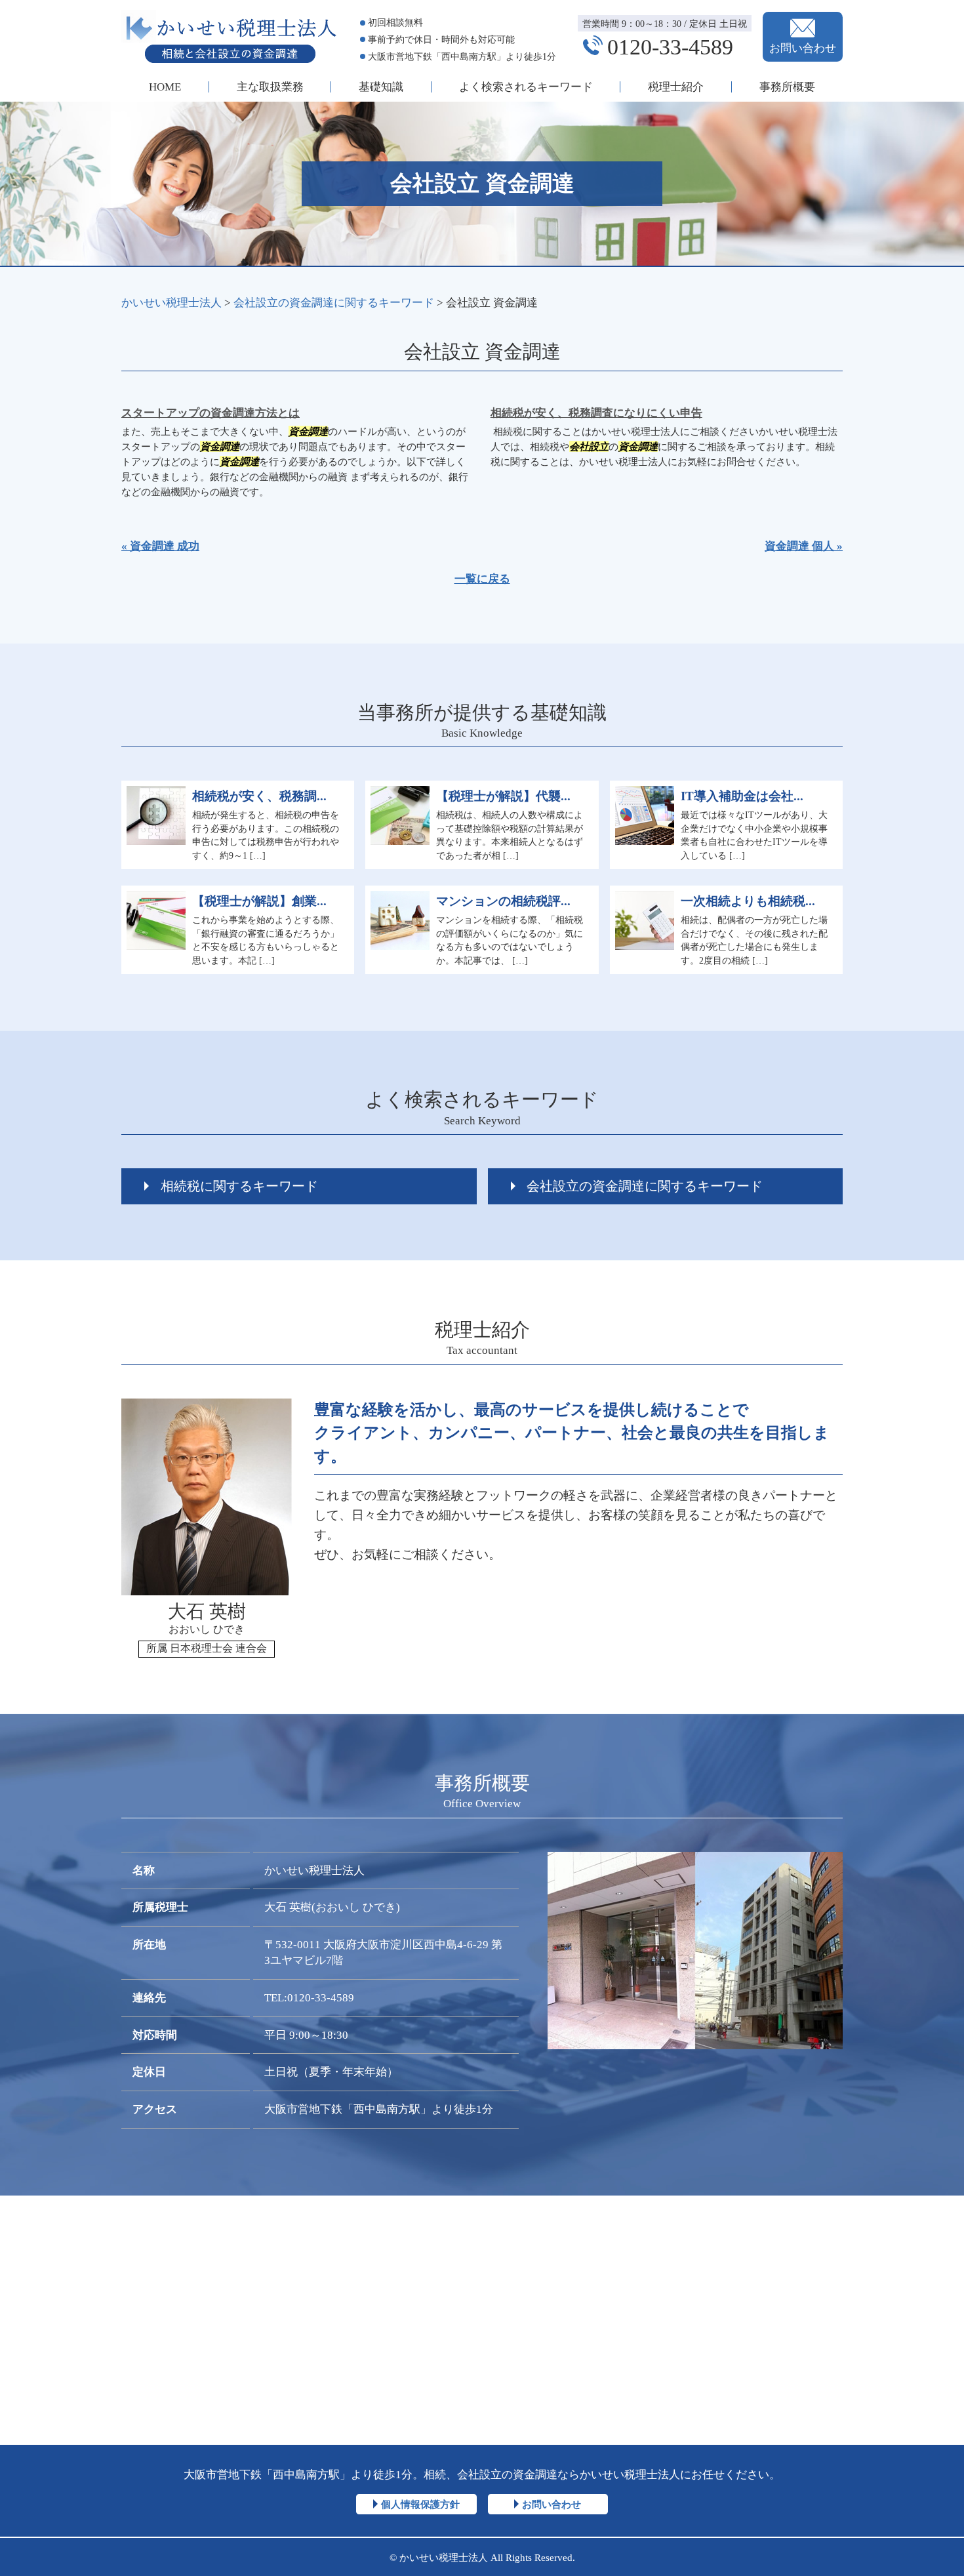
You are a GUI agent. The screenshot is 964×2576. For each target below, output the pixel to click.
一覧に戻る (482, 579)
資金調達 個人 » (804, 546)
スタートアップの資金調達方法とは (211, 413)
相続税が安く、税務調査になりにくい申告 (596, 413)
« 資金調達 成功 (160, 546)
